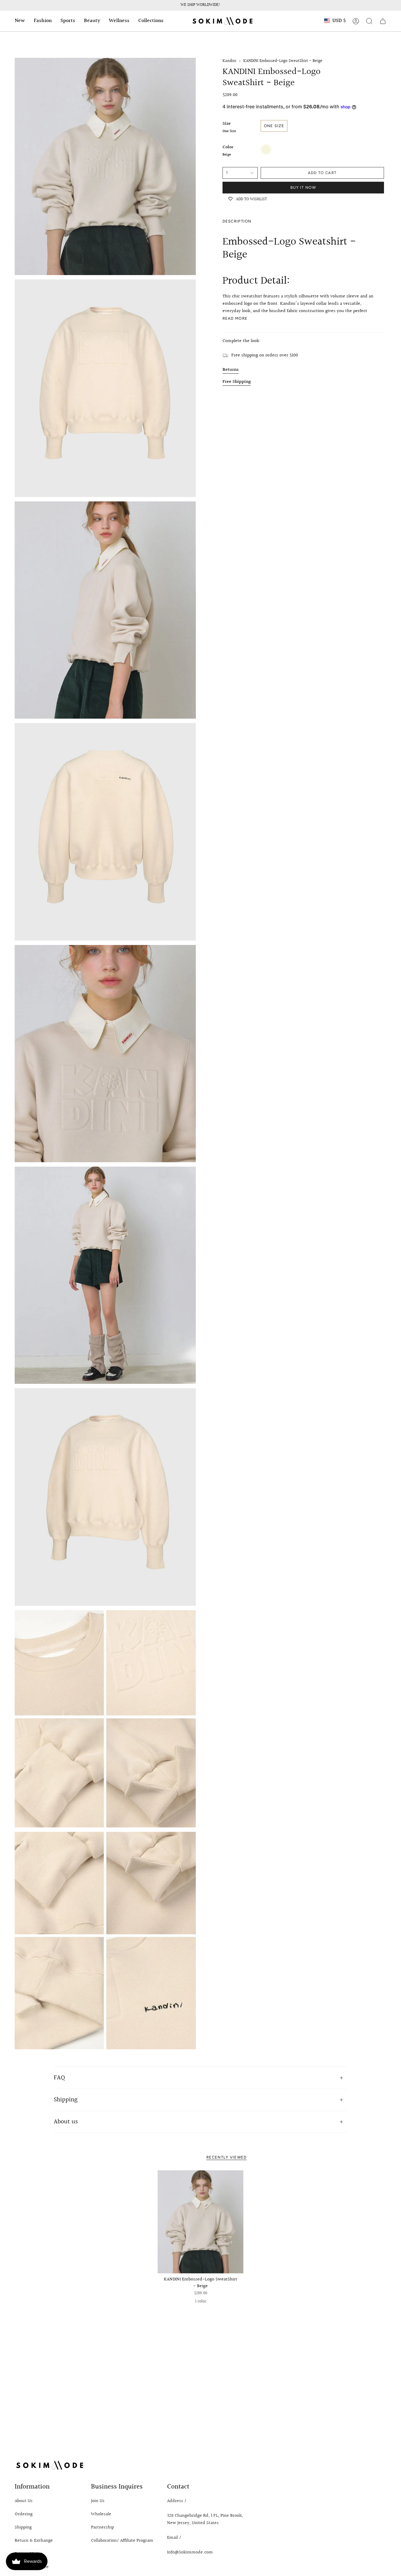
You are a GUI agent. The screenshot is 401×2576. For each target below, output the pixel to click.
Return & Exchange (34, 2541)
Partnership (102, 2527)
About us (66, 2122)
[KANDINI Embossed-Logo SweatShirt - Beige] (201, 2222)
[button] (20, 21)
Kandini (229, 61)
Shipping (66, 2100)
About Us (24, 2501)
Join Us (98, 2501)
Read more (235, 318)
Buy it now (303, 187)
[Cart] (383, 21)
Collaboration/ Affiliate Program (122, 2541)
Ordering (24, 2514)
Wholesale (101, 2514)
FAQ (59, 2078)
